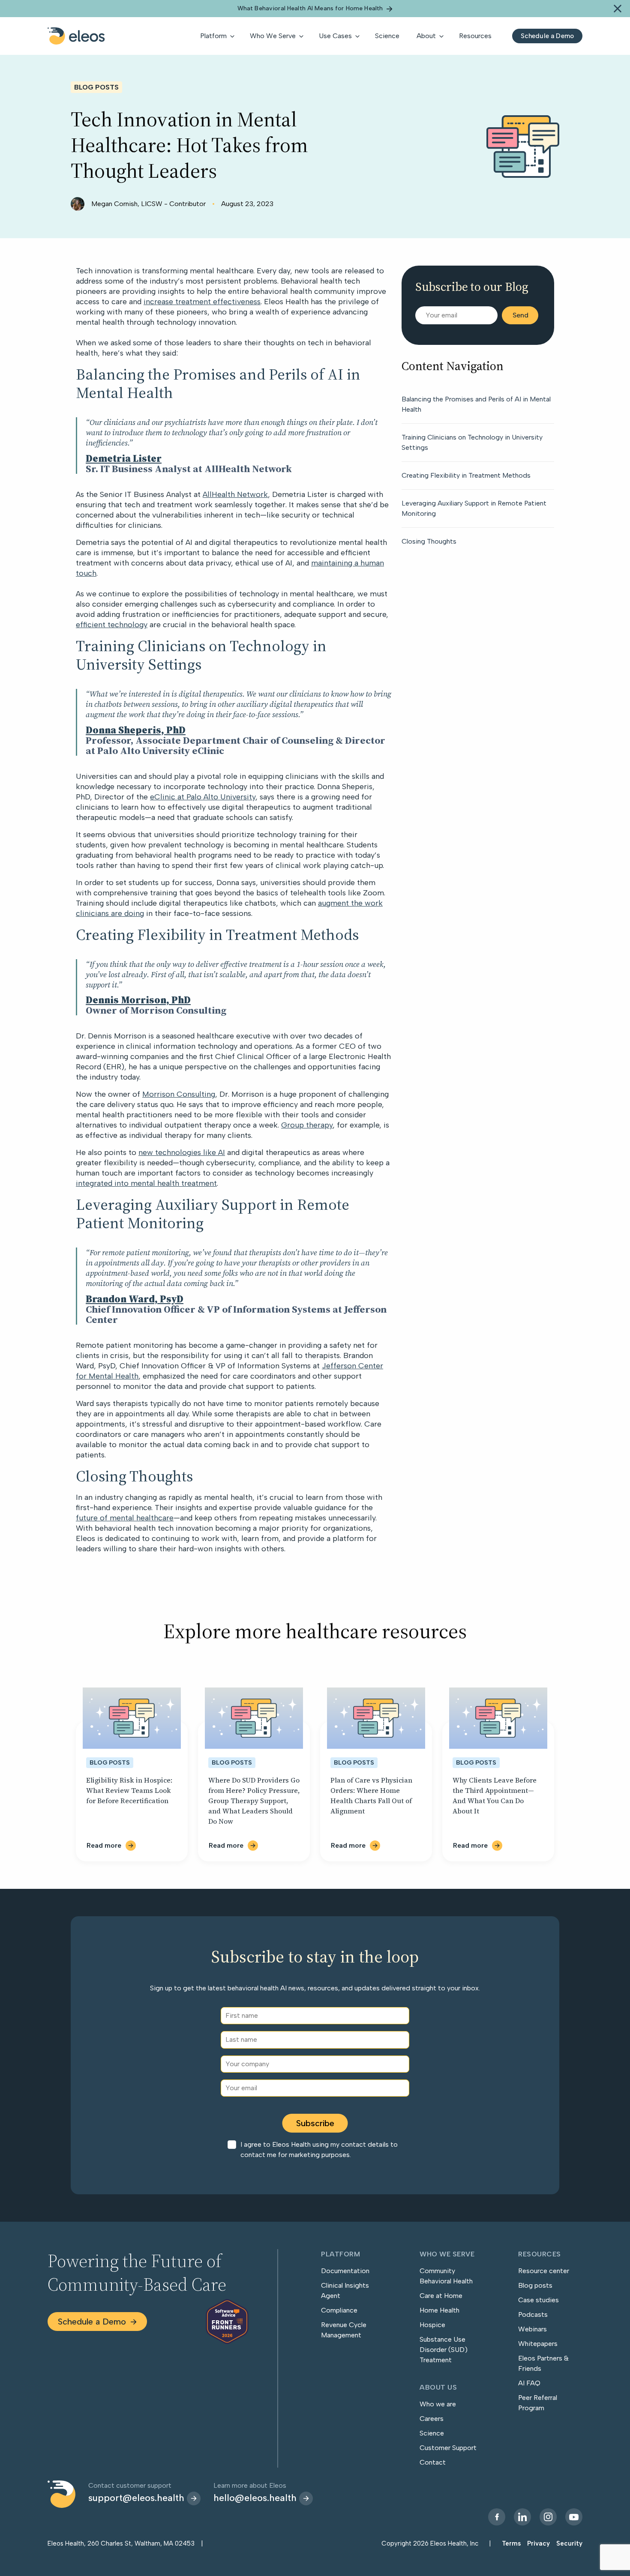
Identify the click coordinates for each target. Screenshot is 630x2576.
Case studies (538, 2300)
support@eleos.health (136, 2498)
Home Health (439, 2310)
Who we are (438, 2404)
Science (432, 2433)
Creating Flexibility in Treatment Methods (466, 475)
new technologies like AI (182, 1152)
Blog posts (535, 2285)
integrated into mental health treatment (146, 1183)
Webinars (532, 2329)
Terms (511, 2543)
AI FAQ (529, 2383)
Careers (432, 2419)
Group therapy (307, 1125)
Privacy (538, 2543)
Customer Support (448, 2448)
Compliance (339, 2310)
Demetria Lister (124, 458)
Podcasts (533, 2314)
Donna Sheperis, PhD (136, 730)
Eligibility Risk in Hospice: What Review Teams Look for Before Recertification (129, 1790)
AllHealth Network (235, 494)
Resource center (544, 2271)
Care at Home (441, 2296)
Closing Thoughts (429, 541)
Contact (433, 2462)
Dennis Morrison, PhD (138, 1000)
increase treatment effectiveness (202, 302)
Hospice (432, 2325)
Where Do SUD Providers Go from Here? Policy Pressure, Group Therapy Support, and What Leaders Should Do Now (254, 1801)
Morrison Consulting (179, 1094)
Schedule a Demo (92, 2322)
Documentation (345, 2271)
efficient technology (112, 625)
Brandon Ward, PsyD (135, 1299)
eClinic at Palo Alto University (203, 797)
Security (569, 2543)
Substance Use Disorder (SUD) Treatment (444, 2350)
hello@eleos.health (255, 2498)
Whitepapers (538, 2344)
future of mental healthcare (125, 1518)
